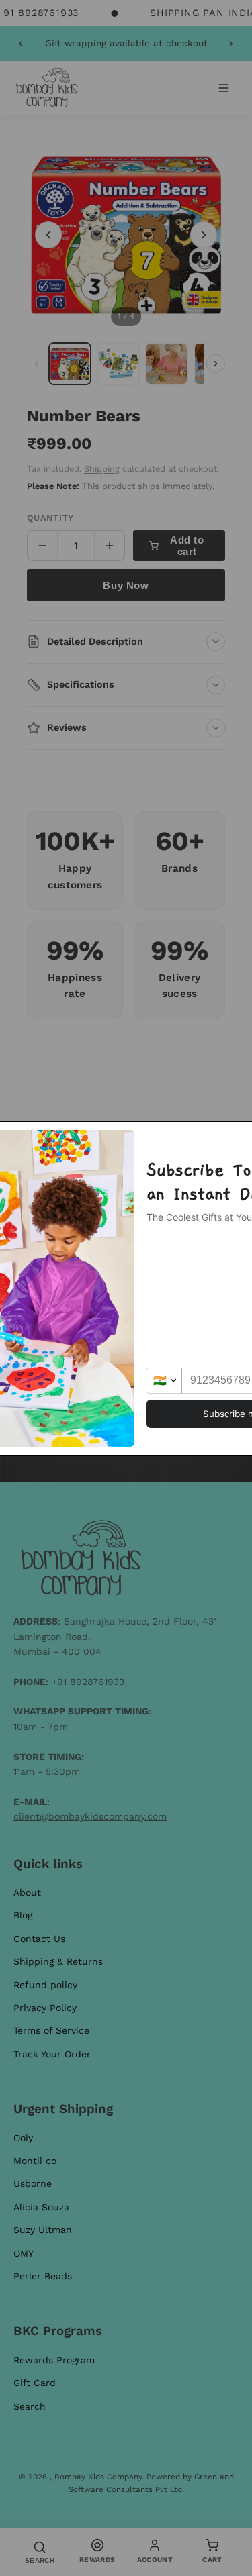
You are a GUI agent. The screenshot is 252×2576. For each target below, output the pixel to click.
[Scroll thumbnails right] (216, 364)
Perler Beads (43, 2276)
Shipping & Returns (58, 1961)
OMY (24, 2253)
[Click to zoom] (126, 235)
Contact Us (39, 1939)
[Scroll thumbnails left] (36, 364)
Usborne (33, 2183)
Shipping (102, 469)
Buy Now (126, 585)
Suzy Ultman (43, 2230)
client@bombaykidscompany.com (90, 1816)
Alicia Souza (41, 2207)
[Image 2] (118, 364)
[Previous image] (48, 235)
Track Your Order (52, 2054)
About (27, 1892)
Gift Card (35, 2383)
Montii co (35, 2161)
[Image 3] (167, 364)
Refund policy (45, 1985)
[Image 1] (70, 364)
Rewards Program (54, 2360)
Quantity (50, 518)
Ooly (23, 2138)
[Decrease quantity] (42, 546)
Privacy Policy (45, 2008)
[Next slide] (231, 44)
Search (30, 2406)
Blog (23, 1915)
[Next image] (204, 235)
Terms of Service (51, 2030)
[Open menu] (224, 88)
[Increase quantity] (110, 546)
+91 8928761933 (88, 1682)
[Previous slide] (21, 44)
